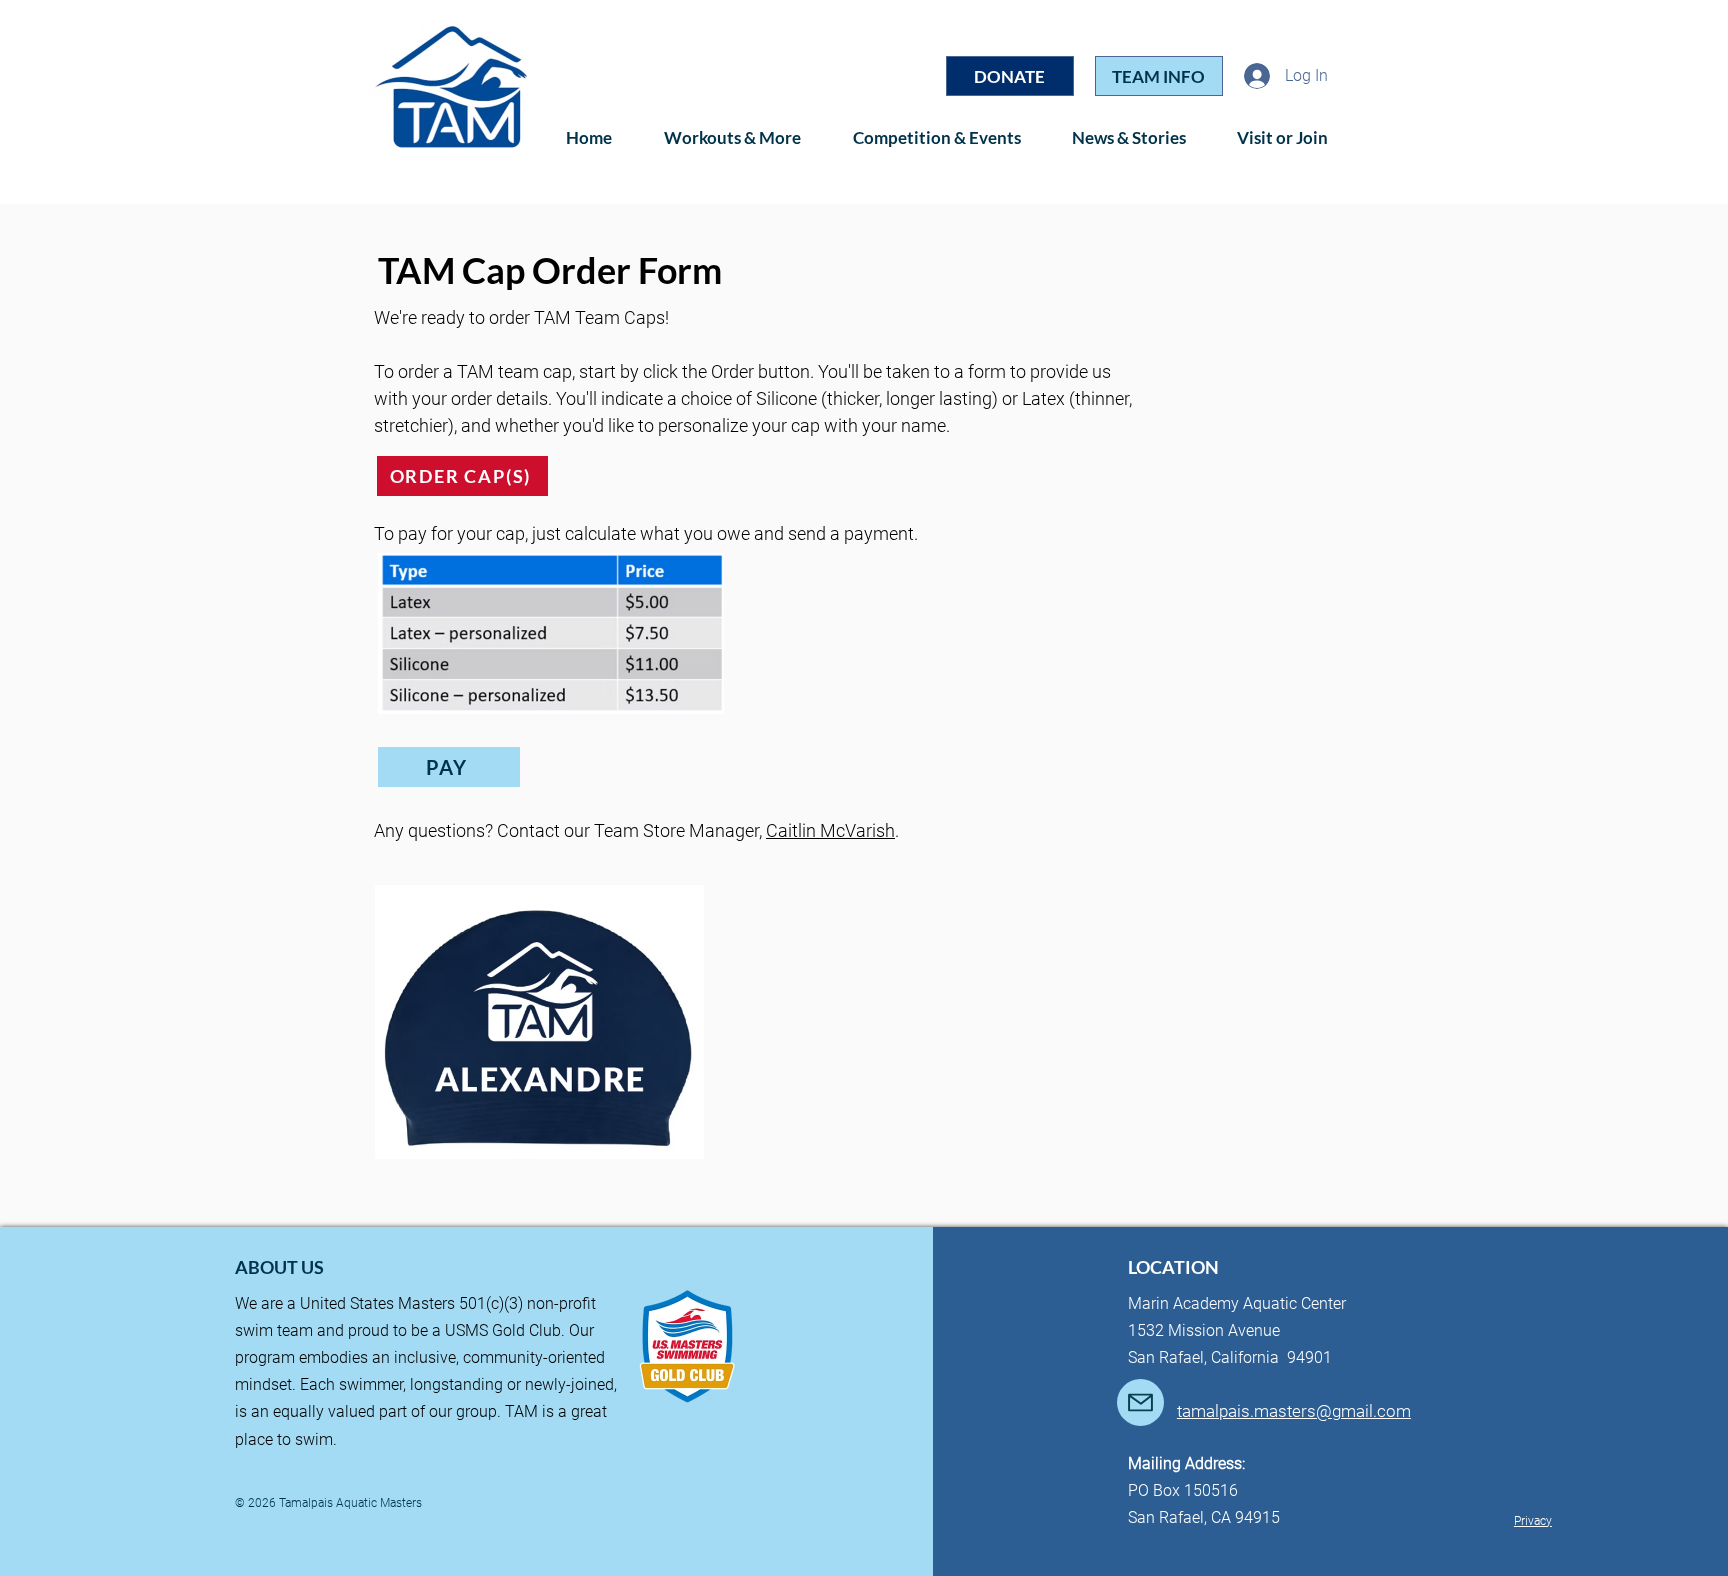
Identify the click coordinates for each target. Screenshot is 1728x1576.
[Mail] (1140, 1402)
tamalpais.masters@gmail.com (1294, 1411)
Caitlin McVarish (830, 830)
